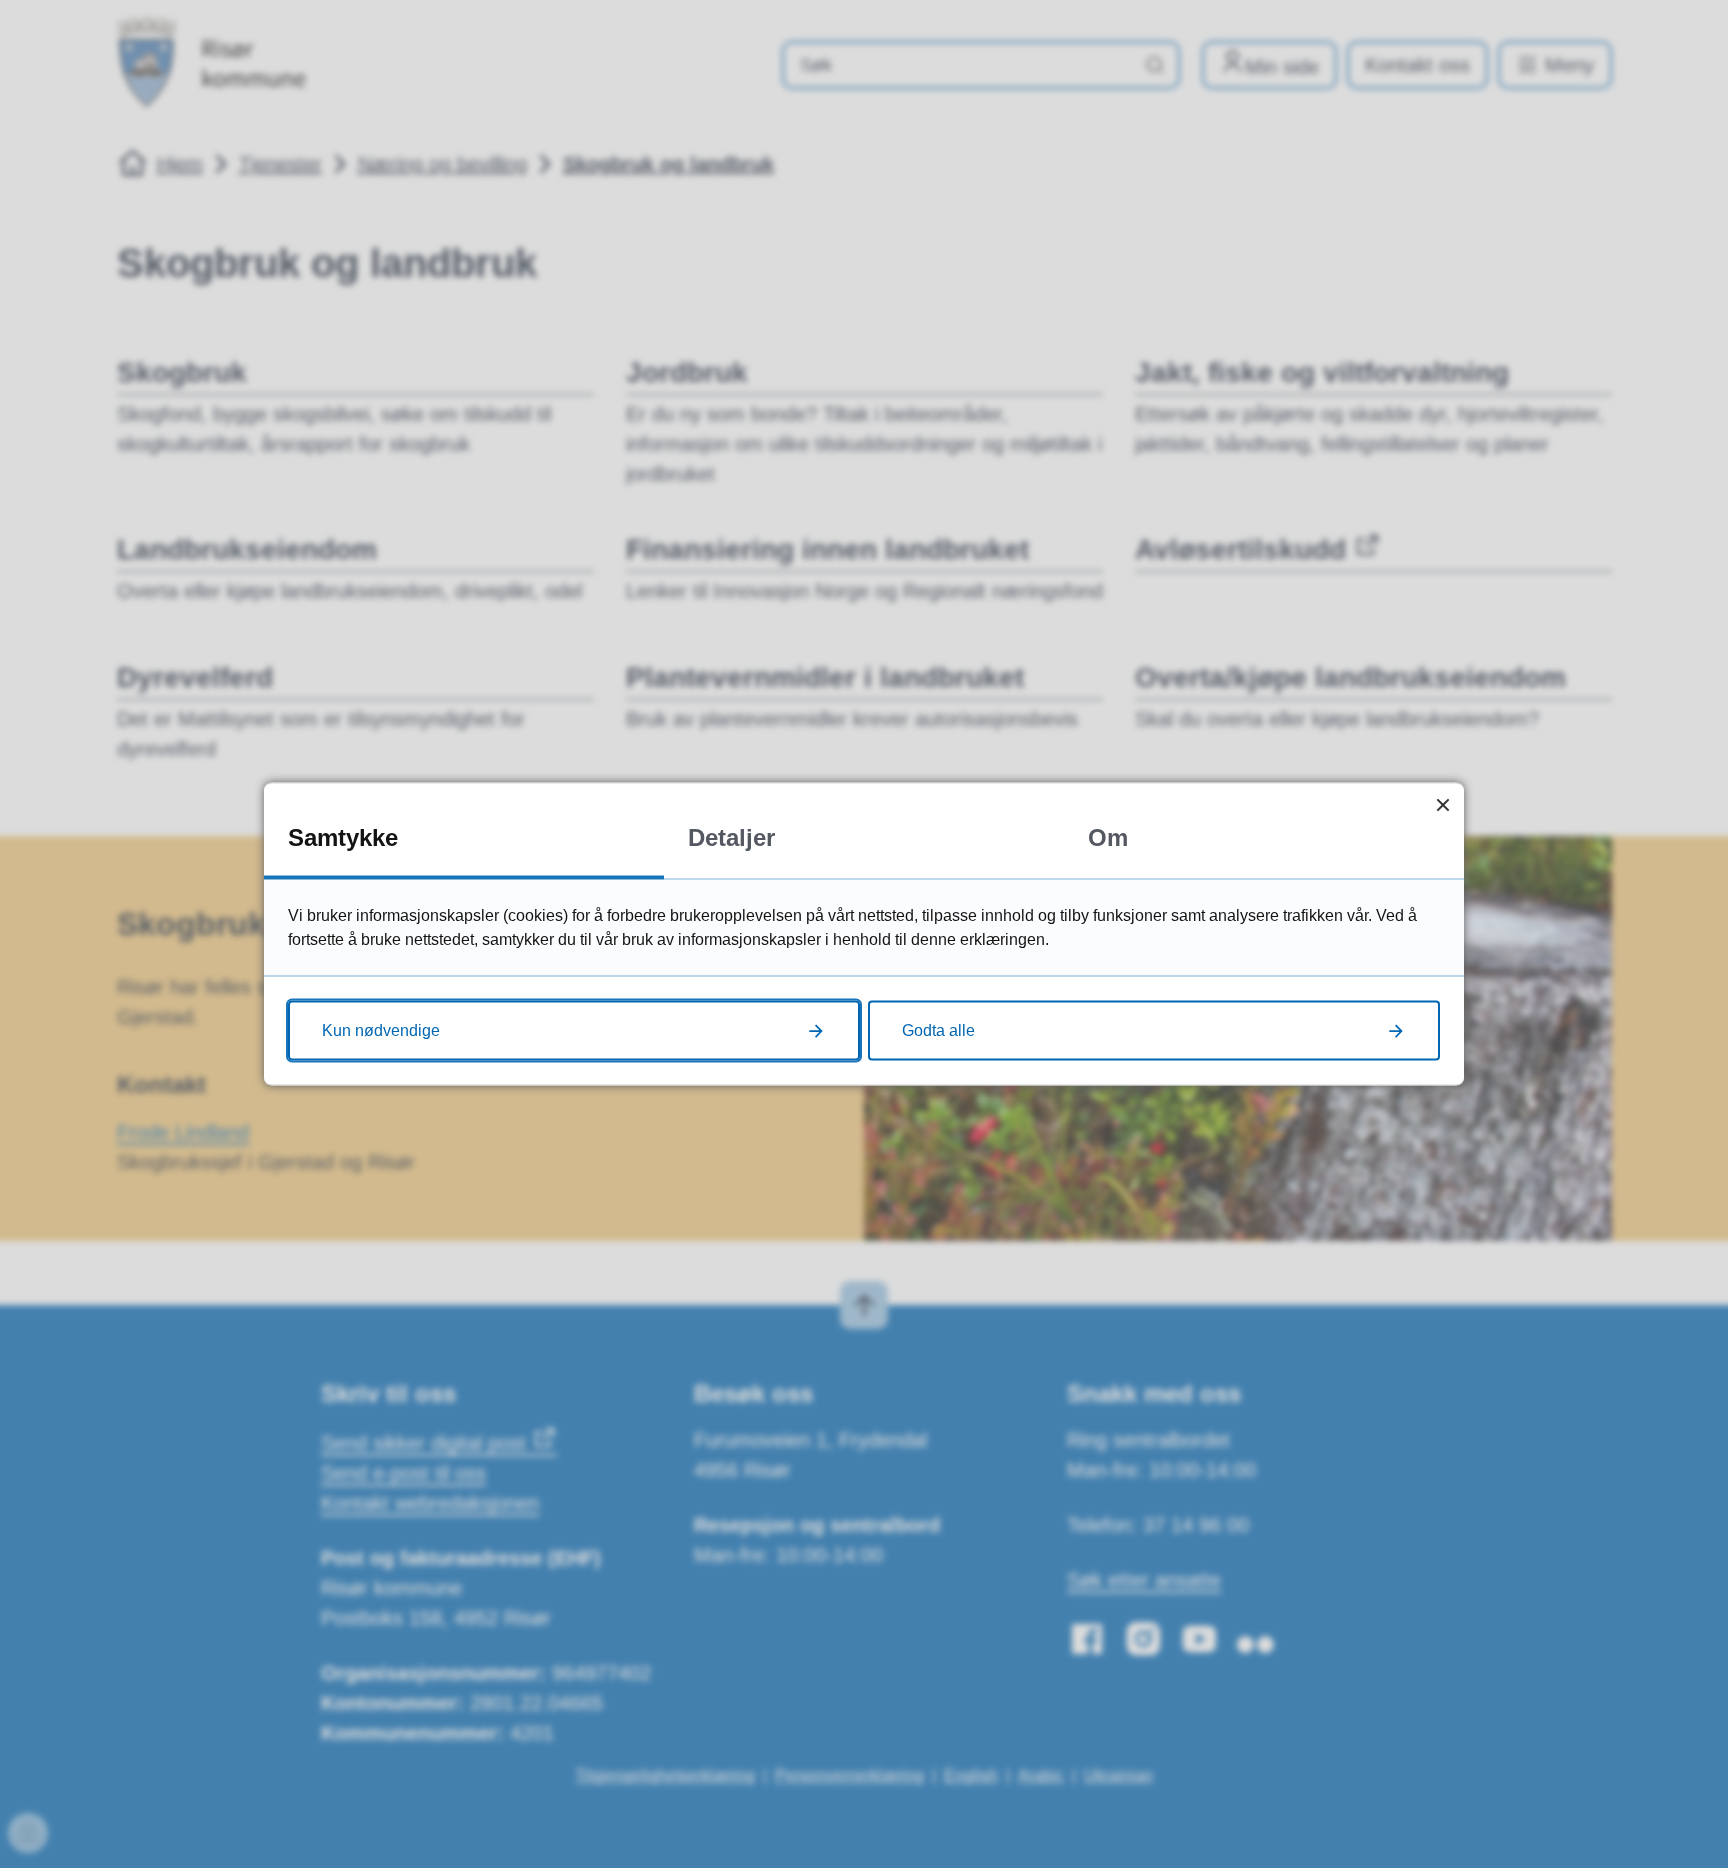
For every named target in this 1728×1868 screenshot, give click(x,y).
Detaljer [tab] (731, 837)
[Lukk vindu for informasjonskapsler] (1442, 804)
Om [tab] (1108, 837)
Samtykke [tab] (343, 837)
